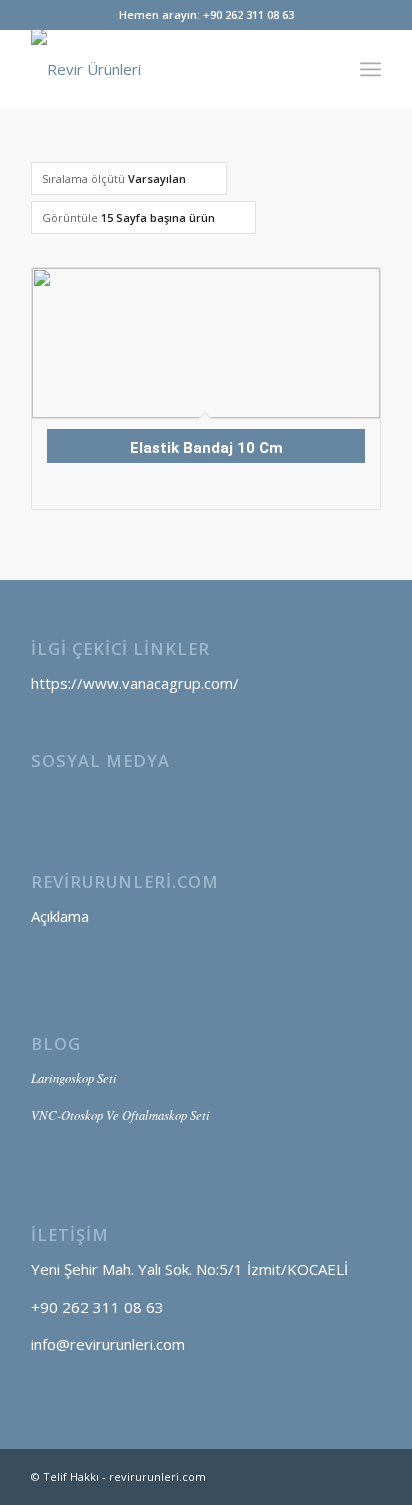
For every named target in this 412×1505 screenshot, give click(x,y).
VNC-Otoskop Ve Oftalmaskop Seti (120, 1114)
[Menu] (370, 69)
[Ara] (326, 69)
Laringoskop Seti (74, 1077)
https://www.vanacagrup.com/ (135, 683)
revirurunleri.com (157, 1476)
